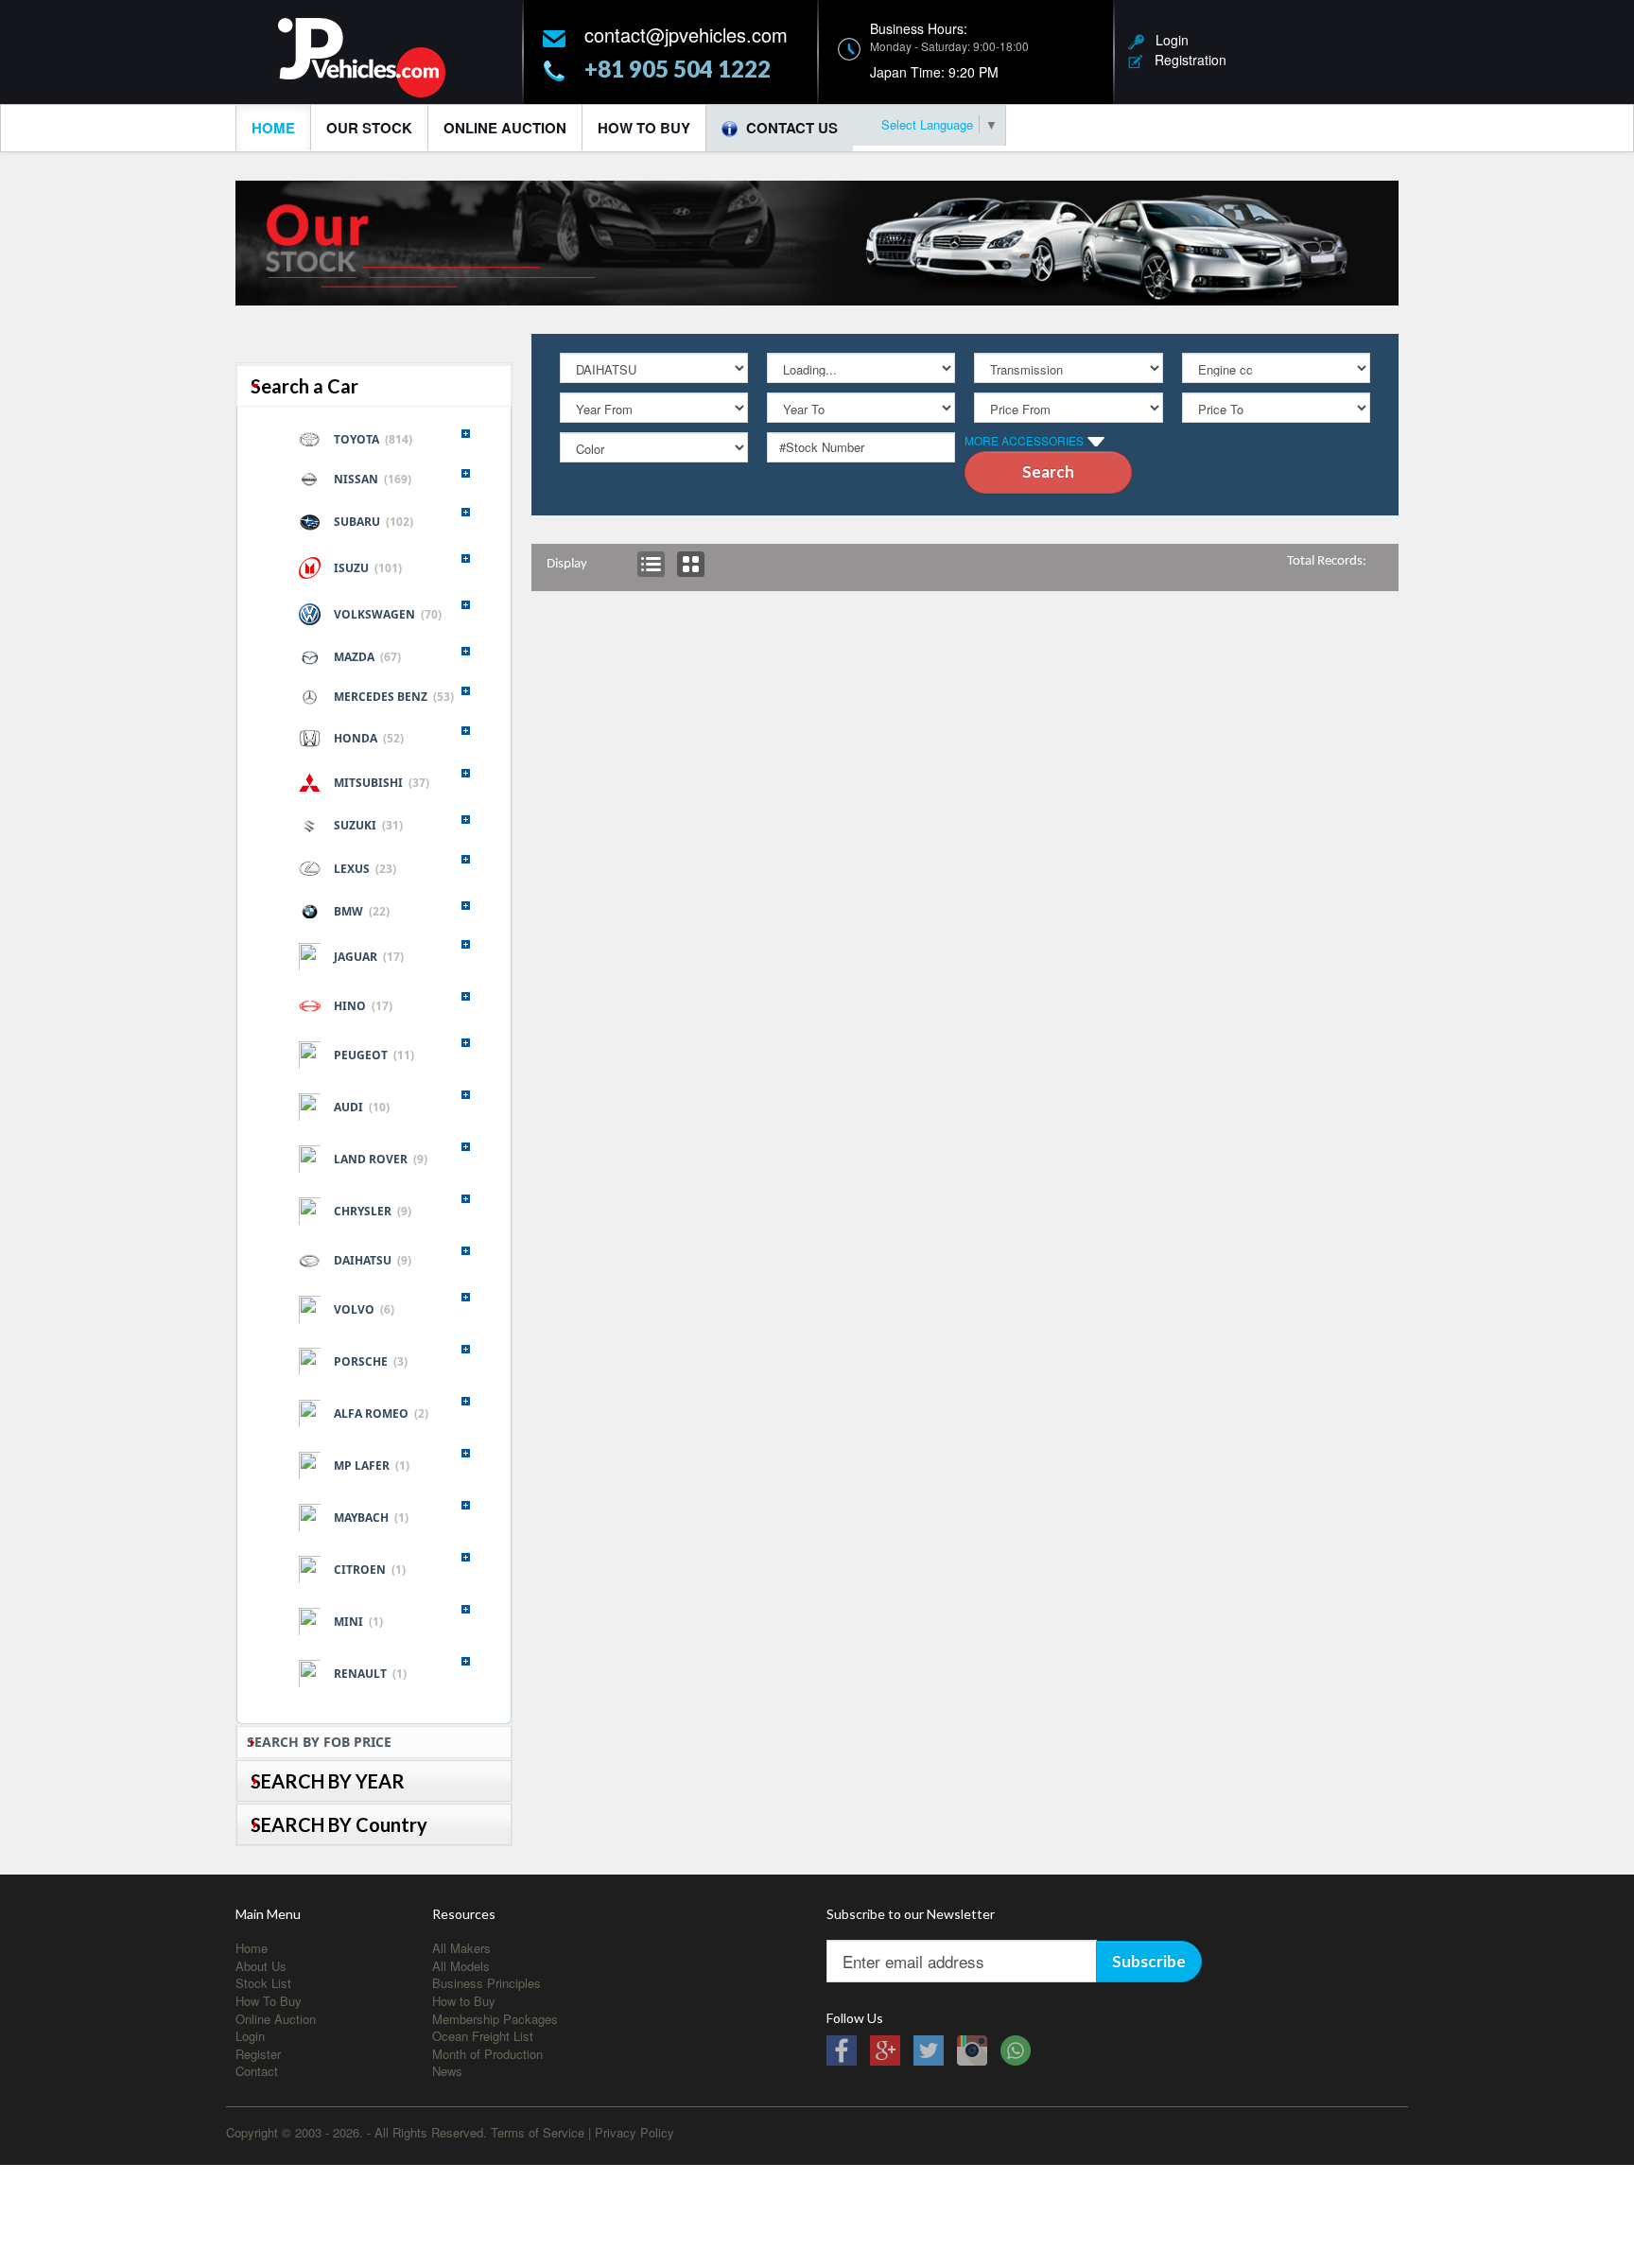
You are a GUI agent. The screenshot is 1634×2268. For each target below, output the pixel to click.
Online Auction (505, 128)
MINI (358, 1622)
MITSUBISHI (382, 783)
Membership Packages (495, 2019)
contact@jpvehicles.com (686, 35)
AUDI (362, 1107)
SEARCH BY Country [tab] (339, 1824)
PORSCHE (371, 1361)
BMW (362, 911)
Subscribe (1149, 1961)
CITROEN (370, 1570)
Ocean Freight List (483, 2036)
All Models (461, 1966)
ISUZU (368, 568)
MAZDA (367, 657)
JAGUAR (369, 957)
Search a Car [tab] (304, 386)
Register (258, 2054)
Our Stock (369, 128)
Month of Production (487, 2054)
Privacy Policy (634, 2132)
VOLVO (364, 1309)
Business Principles (487, 1983)
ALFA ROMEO (381, 1413)
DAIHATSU (373, 1260)
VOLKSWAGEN (388, 614)
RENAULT (370, 1674)
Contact (257, 2071)
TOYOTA (373, 439)
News (447, 2071)
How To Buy (644, 128)
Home (273, 128)
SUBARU (374, 522)
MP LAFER (372, 1465)
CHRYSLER (373, 1211)
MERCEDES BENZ (394, 697)
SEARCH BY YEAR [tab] (328, 1781)
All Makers (461, 1948)
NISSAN (373, 479)
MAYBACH (371, 1518)
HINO (363, 1006)
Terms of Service (538, 2132)
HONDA (369, 738)
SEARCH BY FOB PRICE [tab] (319, 1742)
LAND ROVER (381, 1159)
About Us (261, 1966)
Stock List (263, 1983)
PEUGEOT (374, 1055)
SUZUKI (368, 825)
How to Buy (464, 2001)
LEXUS (365, 869)
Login (1166, 40)
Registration (1185, 60)
